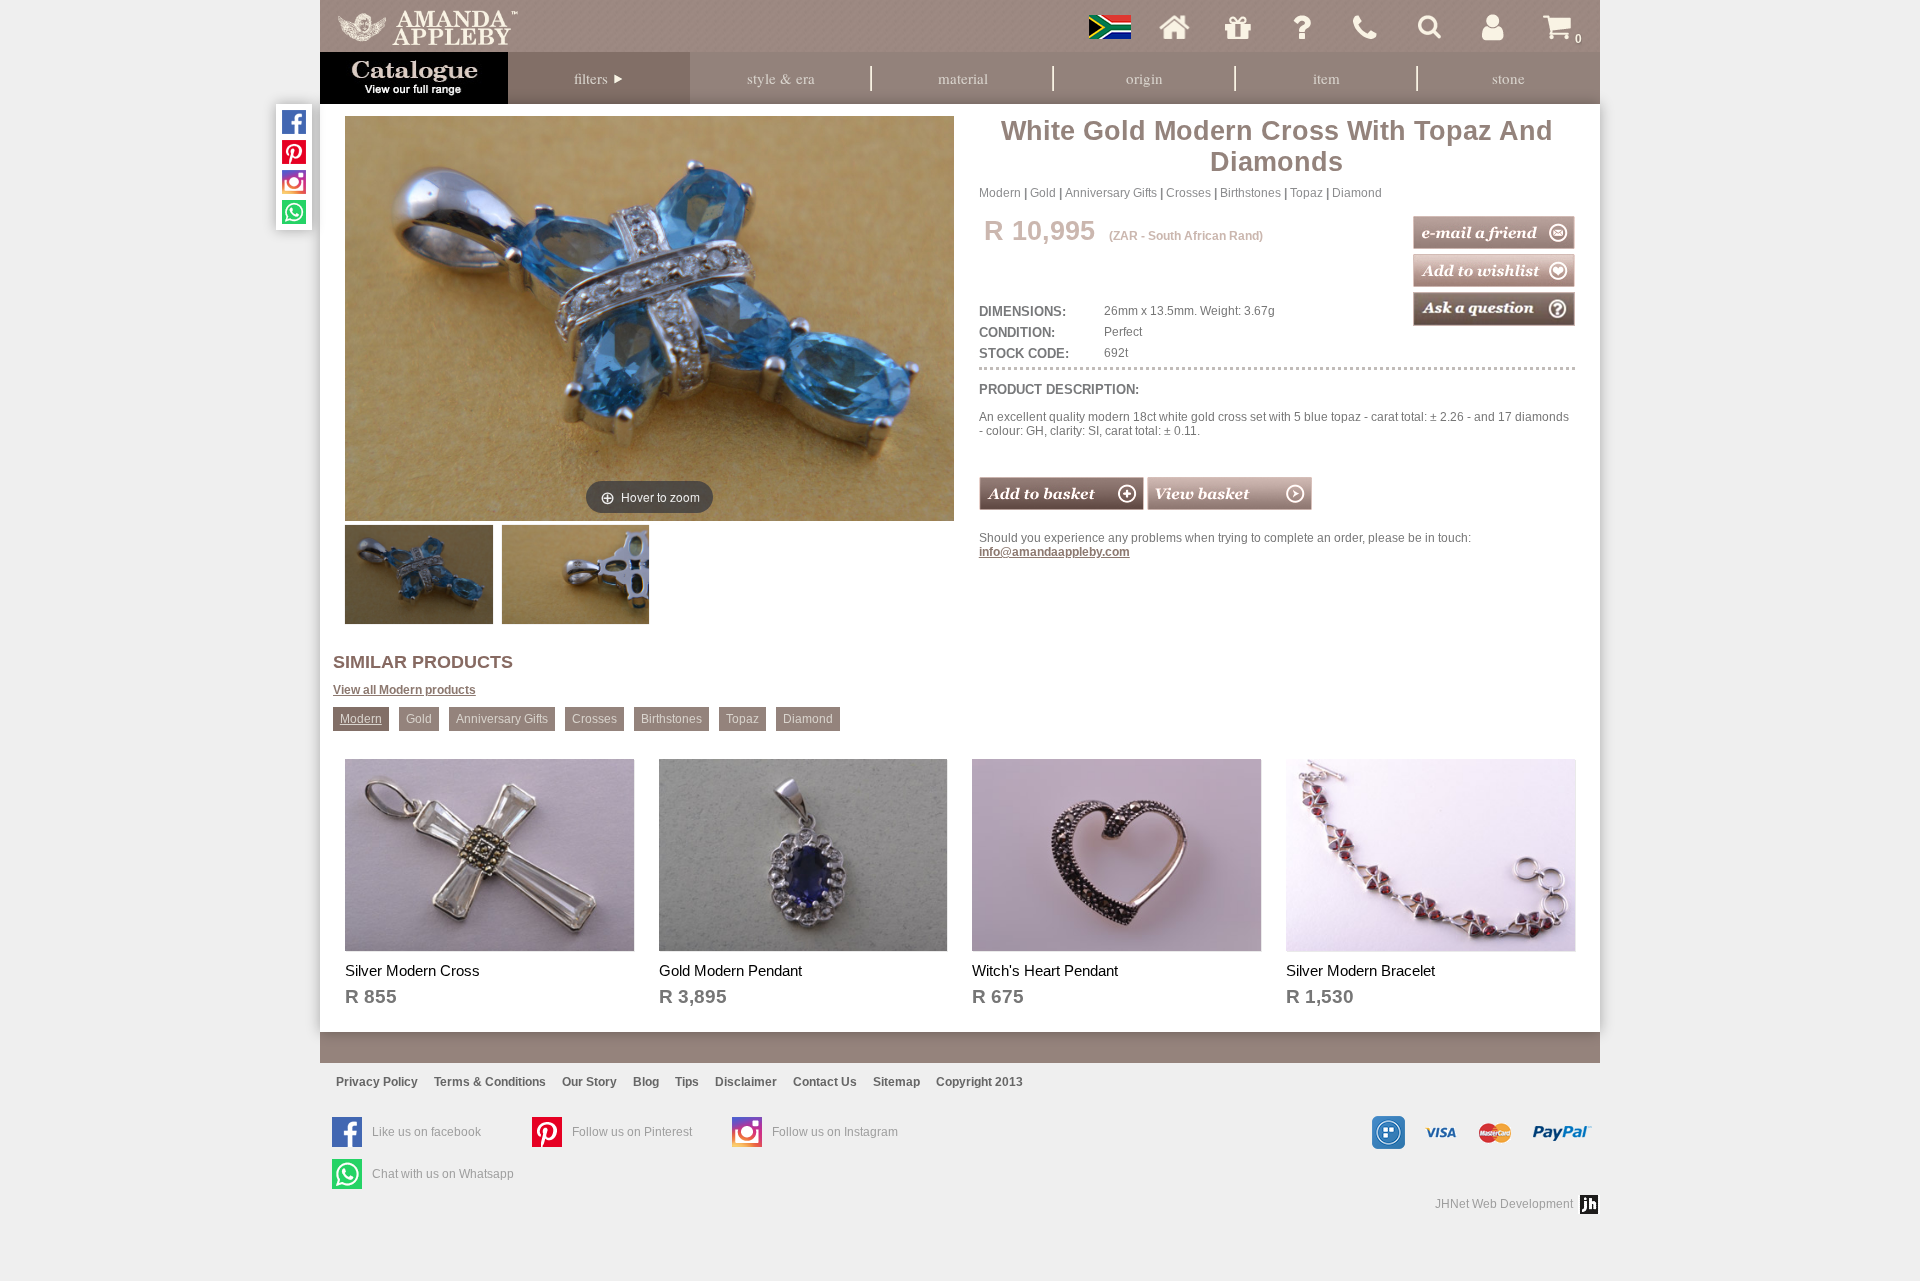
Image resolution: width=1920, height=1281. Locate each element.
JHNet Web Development (1504, 1204)
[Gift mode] (1238, 27)
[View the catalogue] (414, 78)
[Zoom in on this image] (418, 574)
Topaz (1306, 193)
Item (1326, 78)
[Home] (1174, 27)
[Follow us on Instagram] (294, 182)
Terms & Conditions (490, 1082)
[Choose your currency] (1110, 27)
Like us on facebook (426, 1132)
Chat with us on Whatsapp (443, 1174)
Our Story (589, 1082)
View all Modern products (404, 690)
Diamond (1357, 193)
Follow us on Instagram (835, 1132)
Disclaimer (746, 1082)
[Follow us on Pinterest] (294, 152)
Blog (646, 1082)
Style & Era (781, 78)
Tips (687, 1082)
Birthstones (1250, 193)
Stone (1508, 78)
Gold (1043, 193)
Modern (1000, 193)
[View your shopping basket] (1229, 506)
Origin (1144, 78)
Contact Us (825, 1082)
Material (963, 78)
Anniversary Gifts (1111, 193)
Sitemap (896, 1082)
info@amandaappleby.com (1054, 552)
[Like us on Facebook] (294, 122)
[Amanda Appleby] (428, 27)
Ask (1302, 27)
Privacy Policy (377, 1082)
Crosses (1188, 193)
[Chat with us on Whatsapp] (294, 212)
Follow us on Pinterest (632, 1132)
